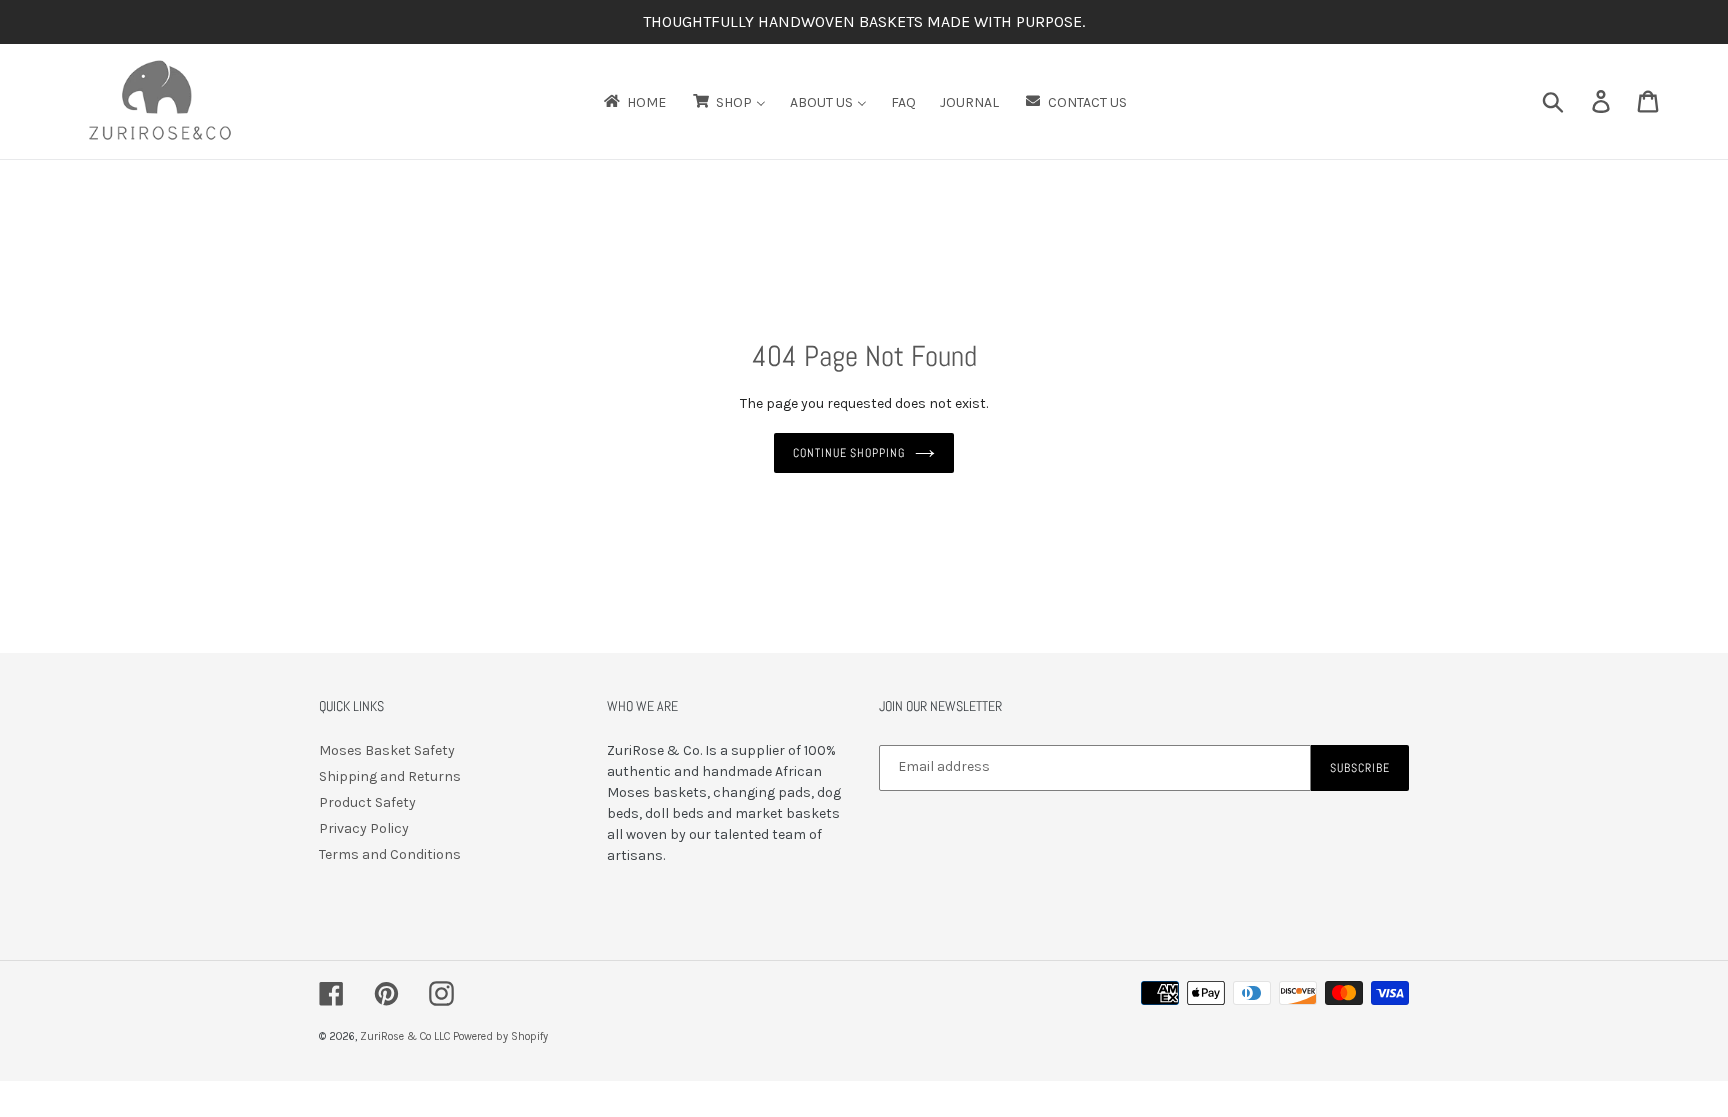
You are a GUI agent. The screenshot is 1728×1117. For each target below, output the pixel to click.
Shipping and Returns (390, 776)
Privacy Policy (364, 828)
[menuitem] (633, 102)
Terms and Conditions (390, 854)
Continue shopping (849, 453)
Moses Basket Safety (387, 750)
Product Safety (367, 802)
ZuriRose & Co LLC (405, 1036)
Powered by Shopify (500, 1036)
